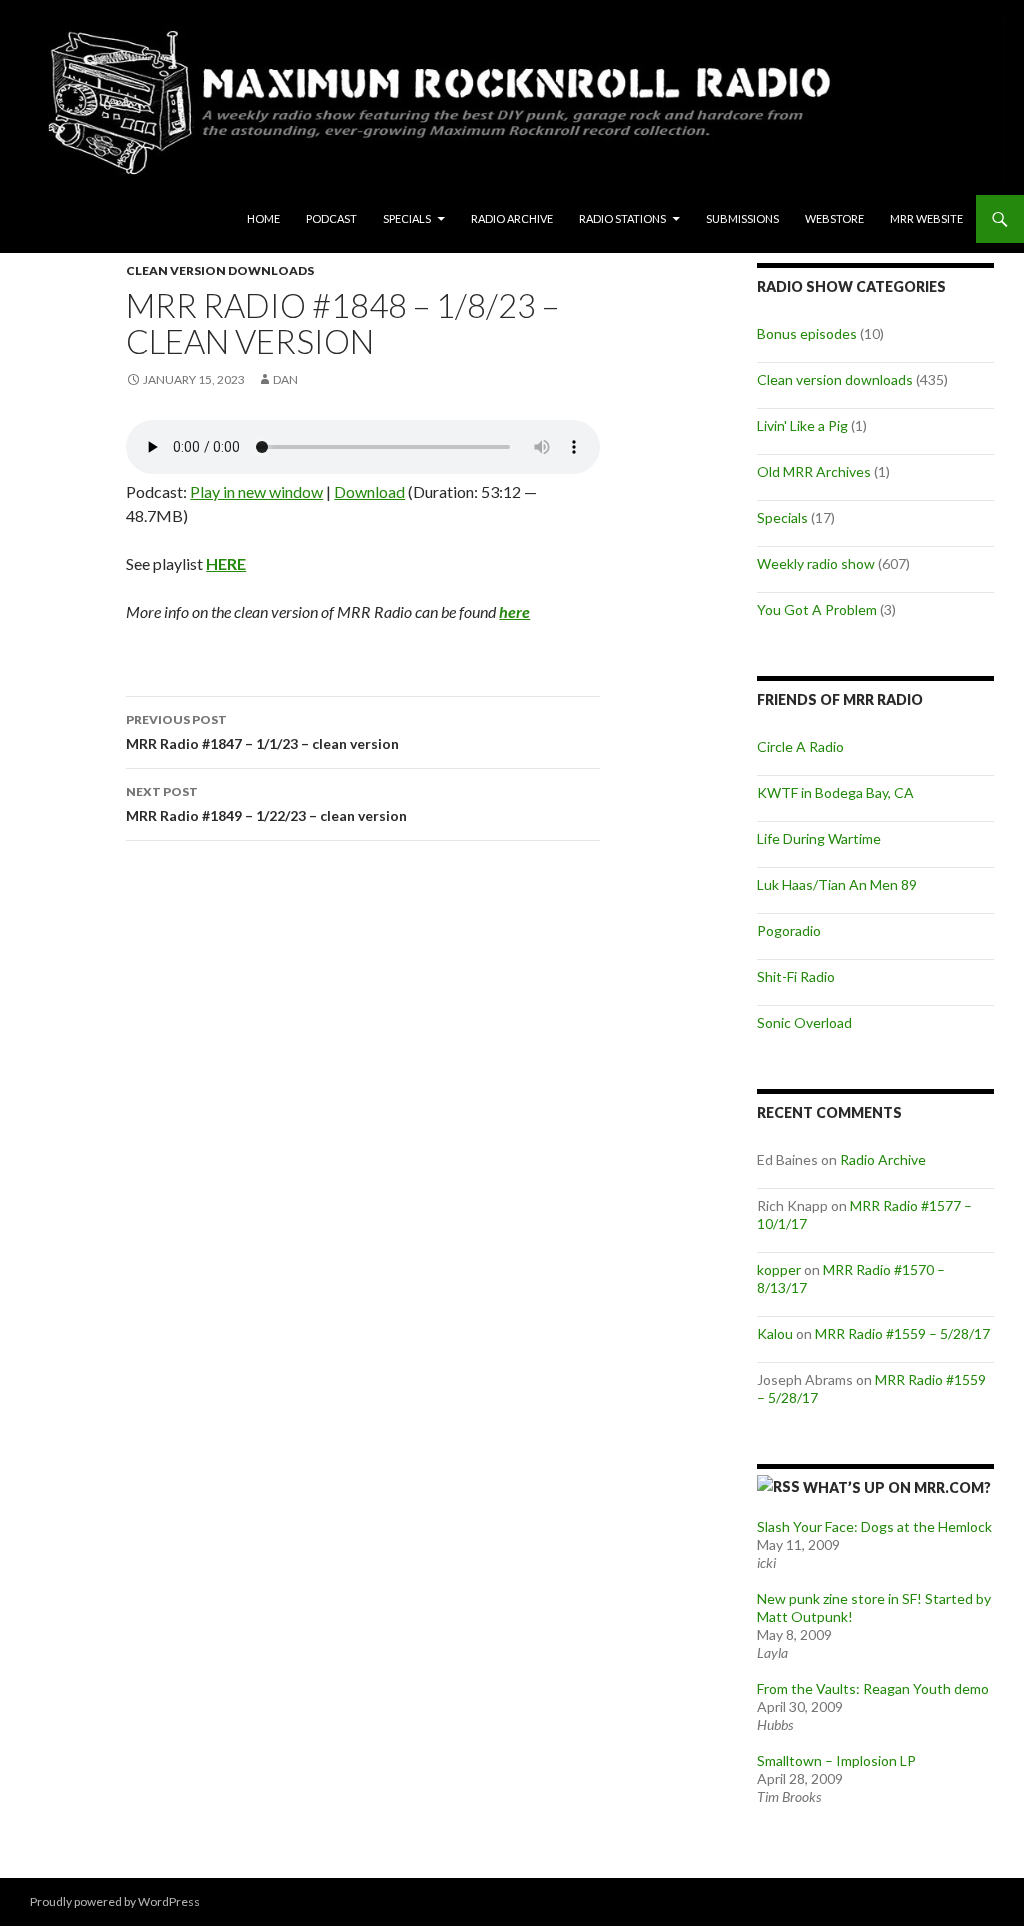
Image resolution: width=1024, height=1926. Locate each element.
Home (263, 218)
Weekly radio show (816, 563)
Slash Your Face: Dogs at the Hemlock (874, 1526)
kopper (779, 1269)
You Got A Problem (817, 609)
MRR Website (926, 218)
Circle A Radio (800, 746)
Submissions (742, 218)
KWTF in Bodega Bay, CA (835, 792)
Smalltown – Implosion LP (836, 1760)
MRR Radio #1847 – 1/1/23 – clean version (262, 732)
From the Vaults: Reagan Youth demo (873, 1688)
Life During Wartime (819, 838)
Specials (407, 218)
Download (369, 491)
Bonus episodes (807, 333)
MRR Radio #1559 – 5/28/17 (902, 1333)
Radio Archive (512, 218)
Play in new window (256, 491)
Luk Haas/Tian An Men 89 (837, 884)
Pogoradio (789, 930)
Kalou (775, 1333)
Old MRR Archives (814, 471)
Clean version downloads (220, 270)
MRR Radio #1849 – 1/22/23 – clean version (266, 804)
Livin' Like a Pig (802, 425)
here (514, 611)
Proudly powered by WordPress (115, 1901)
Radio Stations (622, 218)
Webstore (834, 218)
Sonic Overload (804, 1022)
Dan (285, 379)
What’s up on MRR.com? (897, 1487)
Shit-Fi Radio (796, 976)
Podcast (331, 218)
